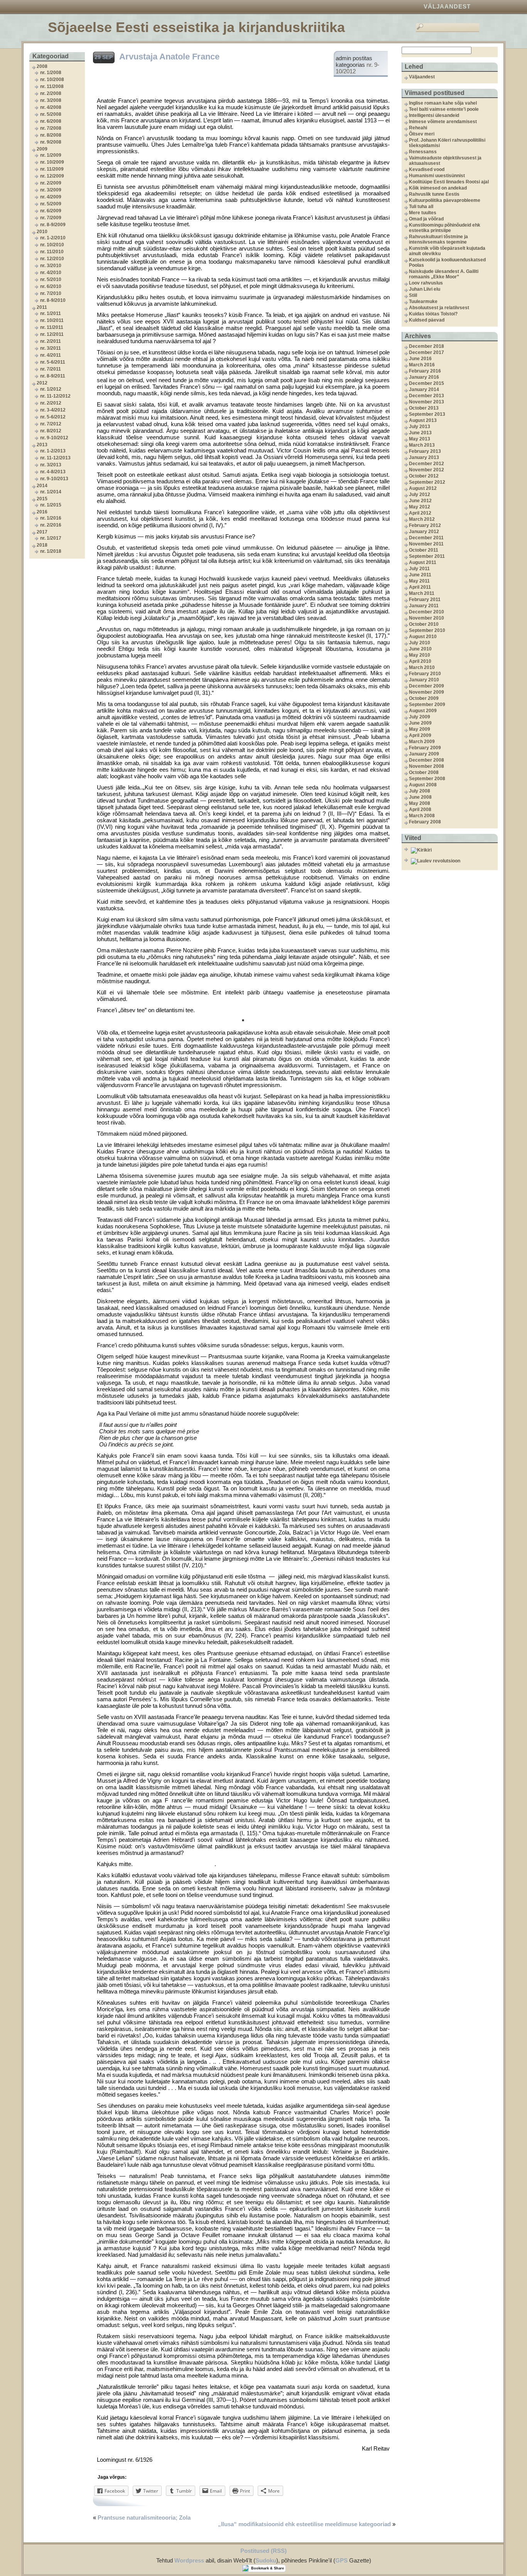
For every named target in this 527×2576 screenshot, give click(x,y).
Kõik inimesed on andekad (438, 188)
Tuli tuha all (421, 207)
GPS (341, 2560)
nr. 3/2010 (51, 266)
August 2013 (423, 420)
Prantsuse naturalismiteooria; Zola (144, 2518)
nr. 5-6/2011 (53, 362)
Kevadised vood (427, 169)
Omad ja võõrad (426, 219)
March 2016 (422, 365)
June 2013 (420, 433)
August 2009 (423, 711)
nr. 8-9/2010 (53, 300)
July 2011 (419, 569)
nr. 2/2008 (51, 93)
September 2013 (427, 414)
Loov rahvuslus (426, 283)
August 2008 (423, 785)
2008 (42, 66)
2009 (42, 149)
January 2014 (424, 390)
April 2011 (420, 587)
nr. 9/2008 (51, 142)
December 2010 (426, 612)
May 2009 (420, 729)
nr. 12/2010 (52, 259)
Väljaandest (447, 6)
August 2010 (423, 637)
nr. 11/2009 (52, 169)
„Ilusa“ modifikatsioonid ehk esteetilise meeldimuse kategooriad (304, 2524)
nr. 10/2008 (52, 80)
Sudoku (266, 2560)
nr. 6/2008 (51, 121)
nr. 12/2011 (52, 334)
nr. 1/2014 (51, 492)
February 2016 (425, 371)
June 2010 (420, 649)
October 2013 (424, 408)
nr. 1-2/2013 (53, 451)
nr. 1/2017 (51, 538)
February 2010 (425, 674)
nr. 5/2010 (51, 279)
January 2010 (424, 680)
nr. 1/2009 (51, 155)
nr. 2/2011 (51, 341)
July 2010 (420, 643)
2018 (42, 545)
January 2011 (424, 606)
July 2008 (420, 791)
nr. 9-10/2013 (54, 479)
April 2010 (420, 661)
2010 (42, 232)
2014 (42, 486)
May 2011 (419, 581)
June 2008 (420, 797)
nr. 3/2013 (51, 465)
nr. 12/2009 (52, 176)
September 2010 (427, 630)
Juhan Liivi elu (425, 289)
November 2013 (426, 402)
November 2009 (426, 692)
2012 (42, 383)
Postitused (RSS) (263, 2551)
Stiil (413, 295)
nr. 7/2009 (51, 218)
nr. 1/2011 (51, 313)
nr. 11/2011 (52, 327)
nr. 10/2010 (52, 245)
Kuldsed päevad (427, 320)
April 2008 (420, 810)
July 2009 (420, 717)
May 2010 (420, 655)
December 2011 (426, 538)
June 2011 (420, 575)
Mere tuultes (423, 213)
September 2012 (427, 482)
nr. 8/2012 (51, 431)
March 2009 (422, 742)
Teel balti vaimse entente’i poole (444, 109)
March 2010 (422, 667)
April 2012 (420, 513)
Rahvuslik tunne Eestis (434, 194)
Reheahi (418, 128)
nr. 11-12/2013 (55, 458)
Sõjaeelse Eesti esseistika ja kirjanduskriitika (196, 27)
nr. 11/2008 (52, 86)
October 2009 (424, 698)
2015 (42, 499)
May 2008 (420, 803)
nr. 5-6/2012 (53, 417)
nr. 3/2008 (51, 100)
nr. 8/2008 (51, 135)
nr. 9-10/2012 (54, 438)
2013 (42, 445)
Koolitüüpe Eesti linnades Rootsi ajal (449, 182)
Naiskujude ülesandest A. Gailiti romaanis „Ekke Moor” (444, 274)
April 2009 (420, 735)
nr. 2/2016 (51, 525)
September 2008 (427, 779)
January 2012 (424, 532)
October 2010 (424, 624)
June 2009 (420, 723)
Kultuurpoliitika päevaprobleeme (445, 200)
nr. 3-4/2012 (53, 410)
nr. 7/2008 (51, 128)
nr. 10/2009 (52, 162)
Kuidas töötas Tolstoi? (433, 314)
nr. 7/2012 (51, 424)
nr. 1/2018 (51, 551)
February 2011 (425, 600)
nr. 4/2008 (51, 107)
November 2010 (426, 618)
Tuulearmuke (423, 301)
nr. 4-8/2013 (53, 472)
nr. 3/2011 (51, 348)
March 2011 (422, 593)
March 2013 (422, 445)
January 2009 (424, 754)
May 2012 (420, 507)
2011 (42, 307)
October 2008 (424, 772)
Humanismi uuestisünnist (437, 176)
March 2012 (422, 519)
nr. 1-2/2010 (53, 238)
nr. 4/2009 (51, 197)
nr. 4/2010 (51, 273)
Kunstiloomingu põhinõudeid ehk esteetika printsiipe (445, 228)
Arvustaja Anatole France (169, 57)
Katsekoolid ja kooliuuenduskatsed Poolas (447, 263)
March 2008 (422, 816)
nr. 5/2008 (51, 114)
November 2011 (426, 544)
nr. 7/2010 (51, 293)
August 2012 (423, 488)
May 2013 (420, 439)
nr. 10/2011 (52, 320)
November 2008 (426, 766)
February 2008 (425, 822)
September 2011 (427, 556)
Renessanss (423, 152)
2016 (42, 512)
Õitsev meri (422, 134)
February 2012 (425, 525)
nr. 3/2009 (51, 190)
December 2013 (426, 396)
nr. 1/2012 (51, 389)
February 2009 (425, 748)
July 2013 (420, 427)
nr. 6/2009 (51, 211)
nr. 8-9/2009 (53, 225)
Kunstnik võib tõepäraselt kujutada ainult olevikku (447, 251)
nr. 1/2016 (51, 518)
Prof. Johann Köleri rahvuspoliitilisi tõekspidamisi (447, 143)
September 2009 (427, 705)
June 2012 (420, 501)
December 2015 (426, 383)
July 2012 (420, 495)
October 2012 (424, 476)
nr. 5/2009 (51, 204)
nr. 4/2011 (51, 355)
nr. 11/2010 (52, 252)
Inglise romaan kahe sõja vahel (443, 103)
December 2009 (426, 686)
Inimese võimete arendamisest (443, 122)
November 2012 (426, 470)
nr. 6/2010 (51, 286)
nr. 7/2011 (51, 369)
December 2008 (426, 760)
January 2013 (424, 457)
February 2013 (425, 451)
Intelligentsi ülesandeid (434, 115)
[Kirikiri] (453, 850)
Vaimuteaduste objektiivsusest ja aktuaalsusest (445, 161)
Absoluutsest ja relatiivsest (439, 308)
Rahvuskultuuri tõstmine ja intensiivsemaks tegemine (438, 239)
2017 (42, 532)
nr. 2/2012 (51, 403)
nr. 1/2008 (51, 73)
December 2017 (426, 352)
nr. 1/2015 (51, 505)
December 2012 (426, 464)
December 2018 (426, 346)
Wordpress (189, 2560)
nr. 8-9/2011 (53, 376)
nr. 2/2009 (51, 183)
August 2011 (423, 562)
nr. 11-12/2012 (55, 396)
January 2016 (424, 377)
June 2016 (420, 359)
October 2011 (424, 550)
